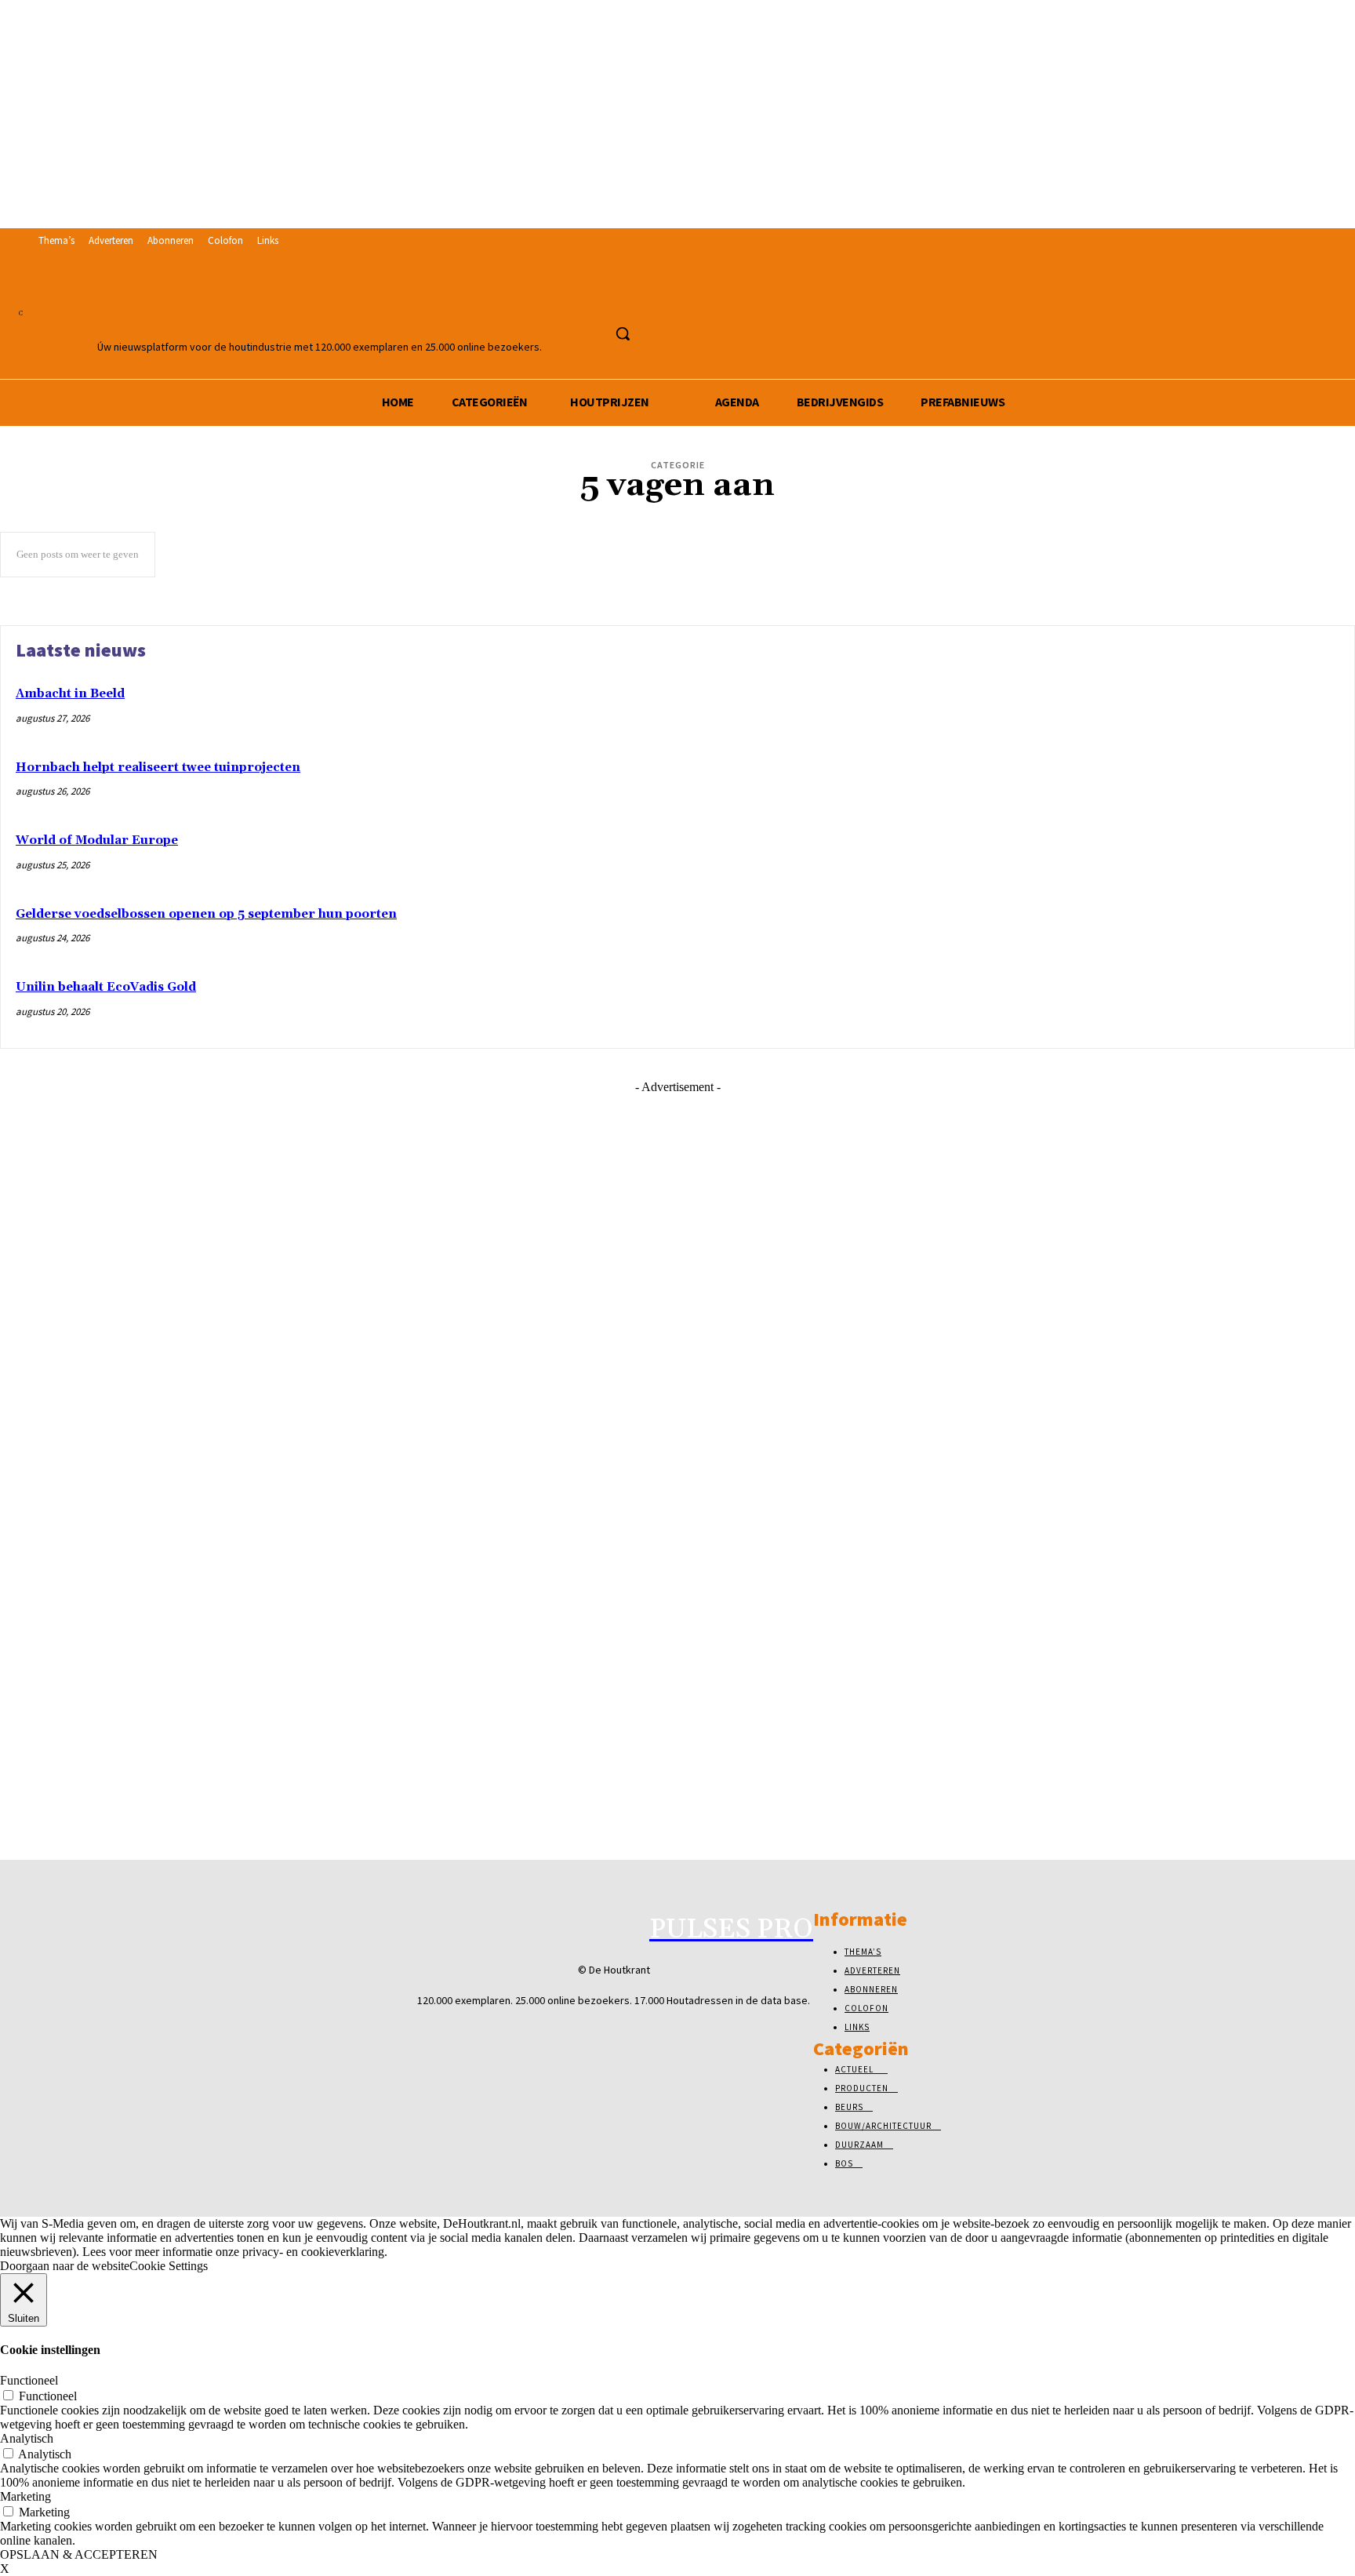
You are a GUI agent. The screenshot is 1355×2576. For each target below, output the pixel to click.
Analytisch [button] (27, 2438)
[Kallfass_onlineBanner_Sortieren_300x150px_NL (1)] (677, 1821)
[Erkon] (677, 1332)
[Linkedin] (597, 299)
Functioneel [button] (29, 2380)
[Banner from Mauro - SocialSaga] (677, 1250)
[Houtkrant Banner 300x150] (677, 1739)
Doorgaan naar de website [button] (65, 2266)
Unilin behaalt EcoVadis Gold (106, 987)
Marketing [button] (25, 2496)
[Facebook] (568, 299)
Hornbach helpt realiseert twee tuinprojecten (158, 768)
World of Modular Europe (97, 840)
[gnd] (677, 1413)
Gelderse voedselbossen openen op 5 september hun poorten (206, 914)
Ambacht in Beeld (70, 694)
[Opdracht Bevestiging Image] (677, 1168)
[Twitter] (626, 299)
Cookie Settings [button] (169, 2266)
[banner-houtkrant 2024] (677, 1495)
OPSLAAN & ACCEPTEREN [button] (79, 2554)
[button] (623, 333)
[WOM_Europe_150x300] (677, 1658)
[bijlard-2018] (677, 1576)
